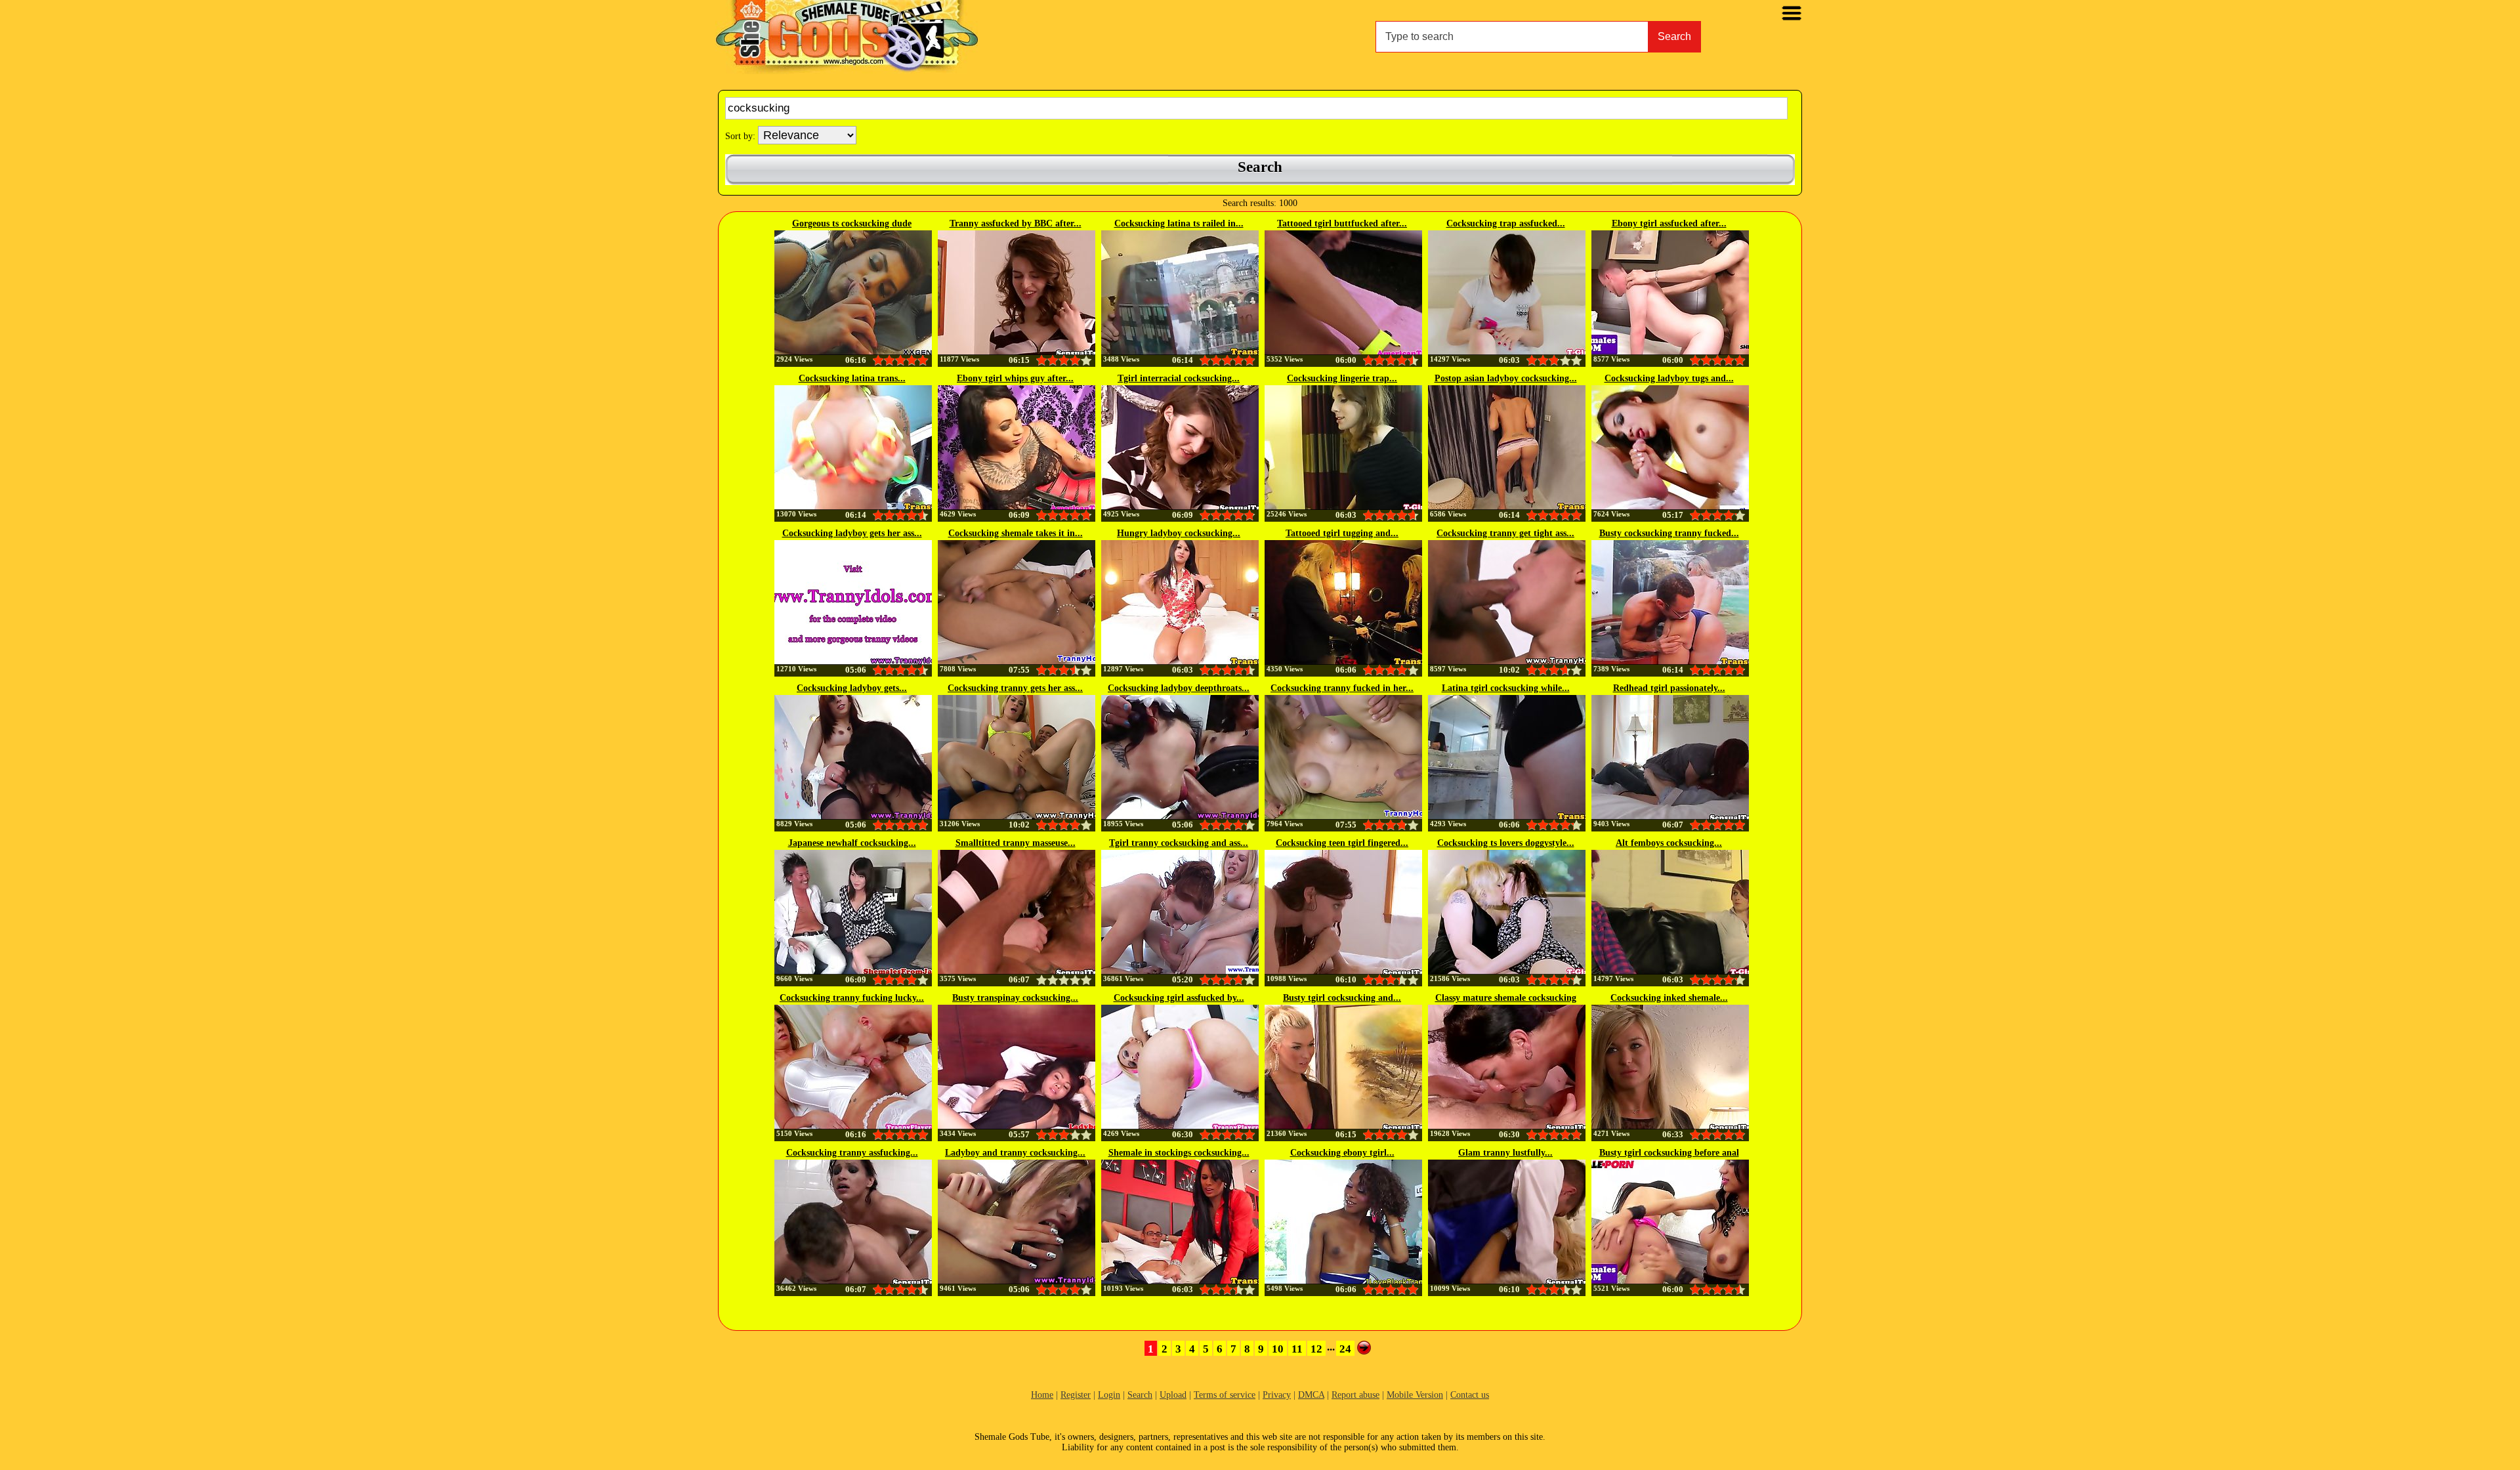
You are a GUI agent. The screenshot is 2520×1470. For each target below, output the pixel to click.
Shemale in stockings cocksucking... (1179, 1153)
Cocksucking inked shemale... (1669, 998)
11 (1297, 1349)
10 (1278, 1349)
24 (1345, 1349)
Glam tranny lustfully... (1505, 1153)
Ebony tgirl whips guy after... (1015, 378)
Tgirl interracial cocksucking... (1179, 378)
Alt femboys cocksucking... (1669, 843)
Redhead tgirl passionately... (1669, 688)
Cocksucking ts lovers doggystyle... (1506, 843)
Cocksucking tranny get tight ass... (1505, 533)
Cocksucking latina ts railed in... (1179, 223)
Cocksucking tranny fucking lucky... (852, 998)
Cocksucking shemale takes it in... (1016, 533)
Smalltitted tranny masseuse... (1016, 843)
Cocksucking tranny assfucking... (852, 1153)
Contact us (1470, 1395)
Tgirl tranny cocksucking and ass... (1179, 843)
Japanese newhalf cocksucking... (852, 843)
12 (1316, 1349)
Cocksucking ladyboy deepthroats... (1179, 688)
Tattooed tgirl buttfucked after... (1342, 223)
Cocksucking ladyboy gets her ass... (852, 533)
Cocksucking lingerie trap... (1342, 378)
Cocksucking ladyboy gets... (852, 688)
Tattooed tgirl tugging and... (1342, 533)
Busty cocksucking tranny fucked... (1669, 533)
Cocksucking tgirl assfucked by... (1179, 998)
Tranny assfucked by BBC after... (1016, 223)
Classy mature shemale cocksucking (1506, 998)
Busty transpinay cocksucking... (1015, 998)
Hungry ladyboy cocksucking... (1179, 533)
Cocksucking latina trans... (852, 378)
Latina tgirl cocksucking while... (1506, 688)
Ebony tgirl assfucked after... (1669, 223)
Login (1109, 1395)
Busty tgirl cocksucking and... (1342, 998)
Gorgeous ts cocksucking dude (852, 223)
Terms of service (1225, 1395)
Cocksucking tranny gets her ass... (1015, 688)
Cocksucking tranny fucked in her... (1342, 688)
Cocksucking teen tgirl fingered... (1342, 843)
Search (1674, 36)
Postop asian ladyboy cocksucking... (1506, 378)
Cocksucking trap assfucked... (1506, 223)
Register (1076, 1395)
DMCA (1311, 1395)
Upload (1173, 1395)
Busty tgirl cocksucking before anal (1669, 1153)
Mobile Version (1415, 1395)
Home (1042, 1395)
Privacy (1277, 1395)
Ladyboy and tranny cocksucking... (1015, 1153)
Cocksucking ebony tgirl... (1342, 1153)
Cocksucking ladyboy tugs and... (1669, 378)
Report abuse (1355, 1395)
